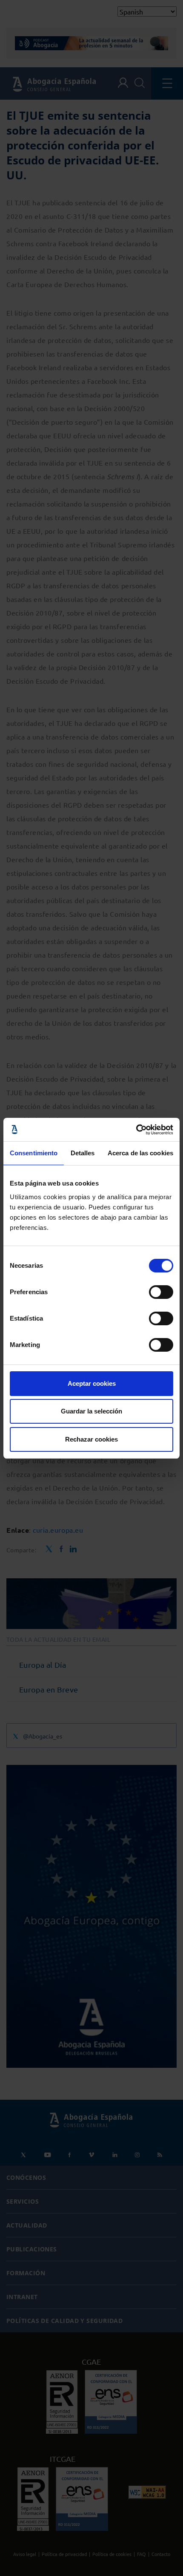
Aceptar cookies (92, 1383)
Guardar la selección (91, 1411)
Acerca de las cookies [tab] (140, 1153)
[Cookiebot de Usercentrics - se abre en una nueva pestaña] (136, 1130)
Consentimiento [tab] (34, 1153)
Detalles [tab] (83, 1153)
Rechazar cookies (91, 1439)
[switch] (161, 1292)
